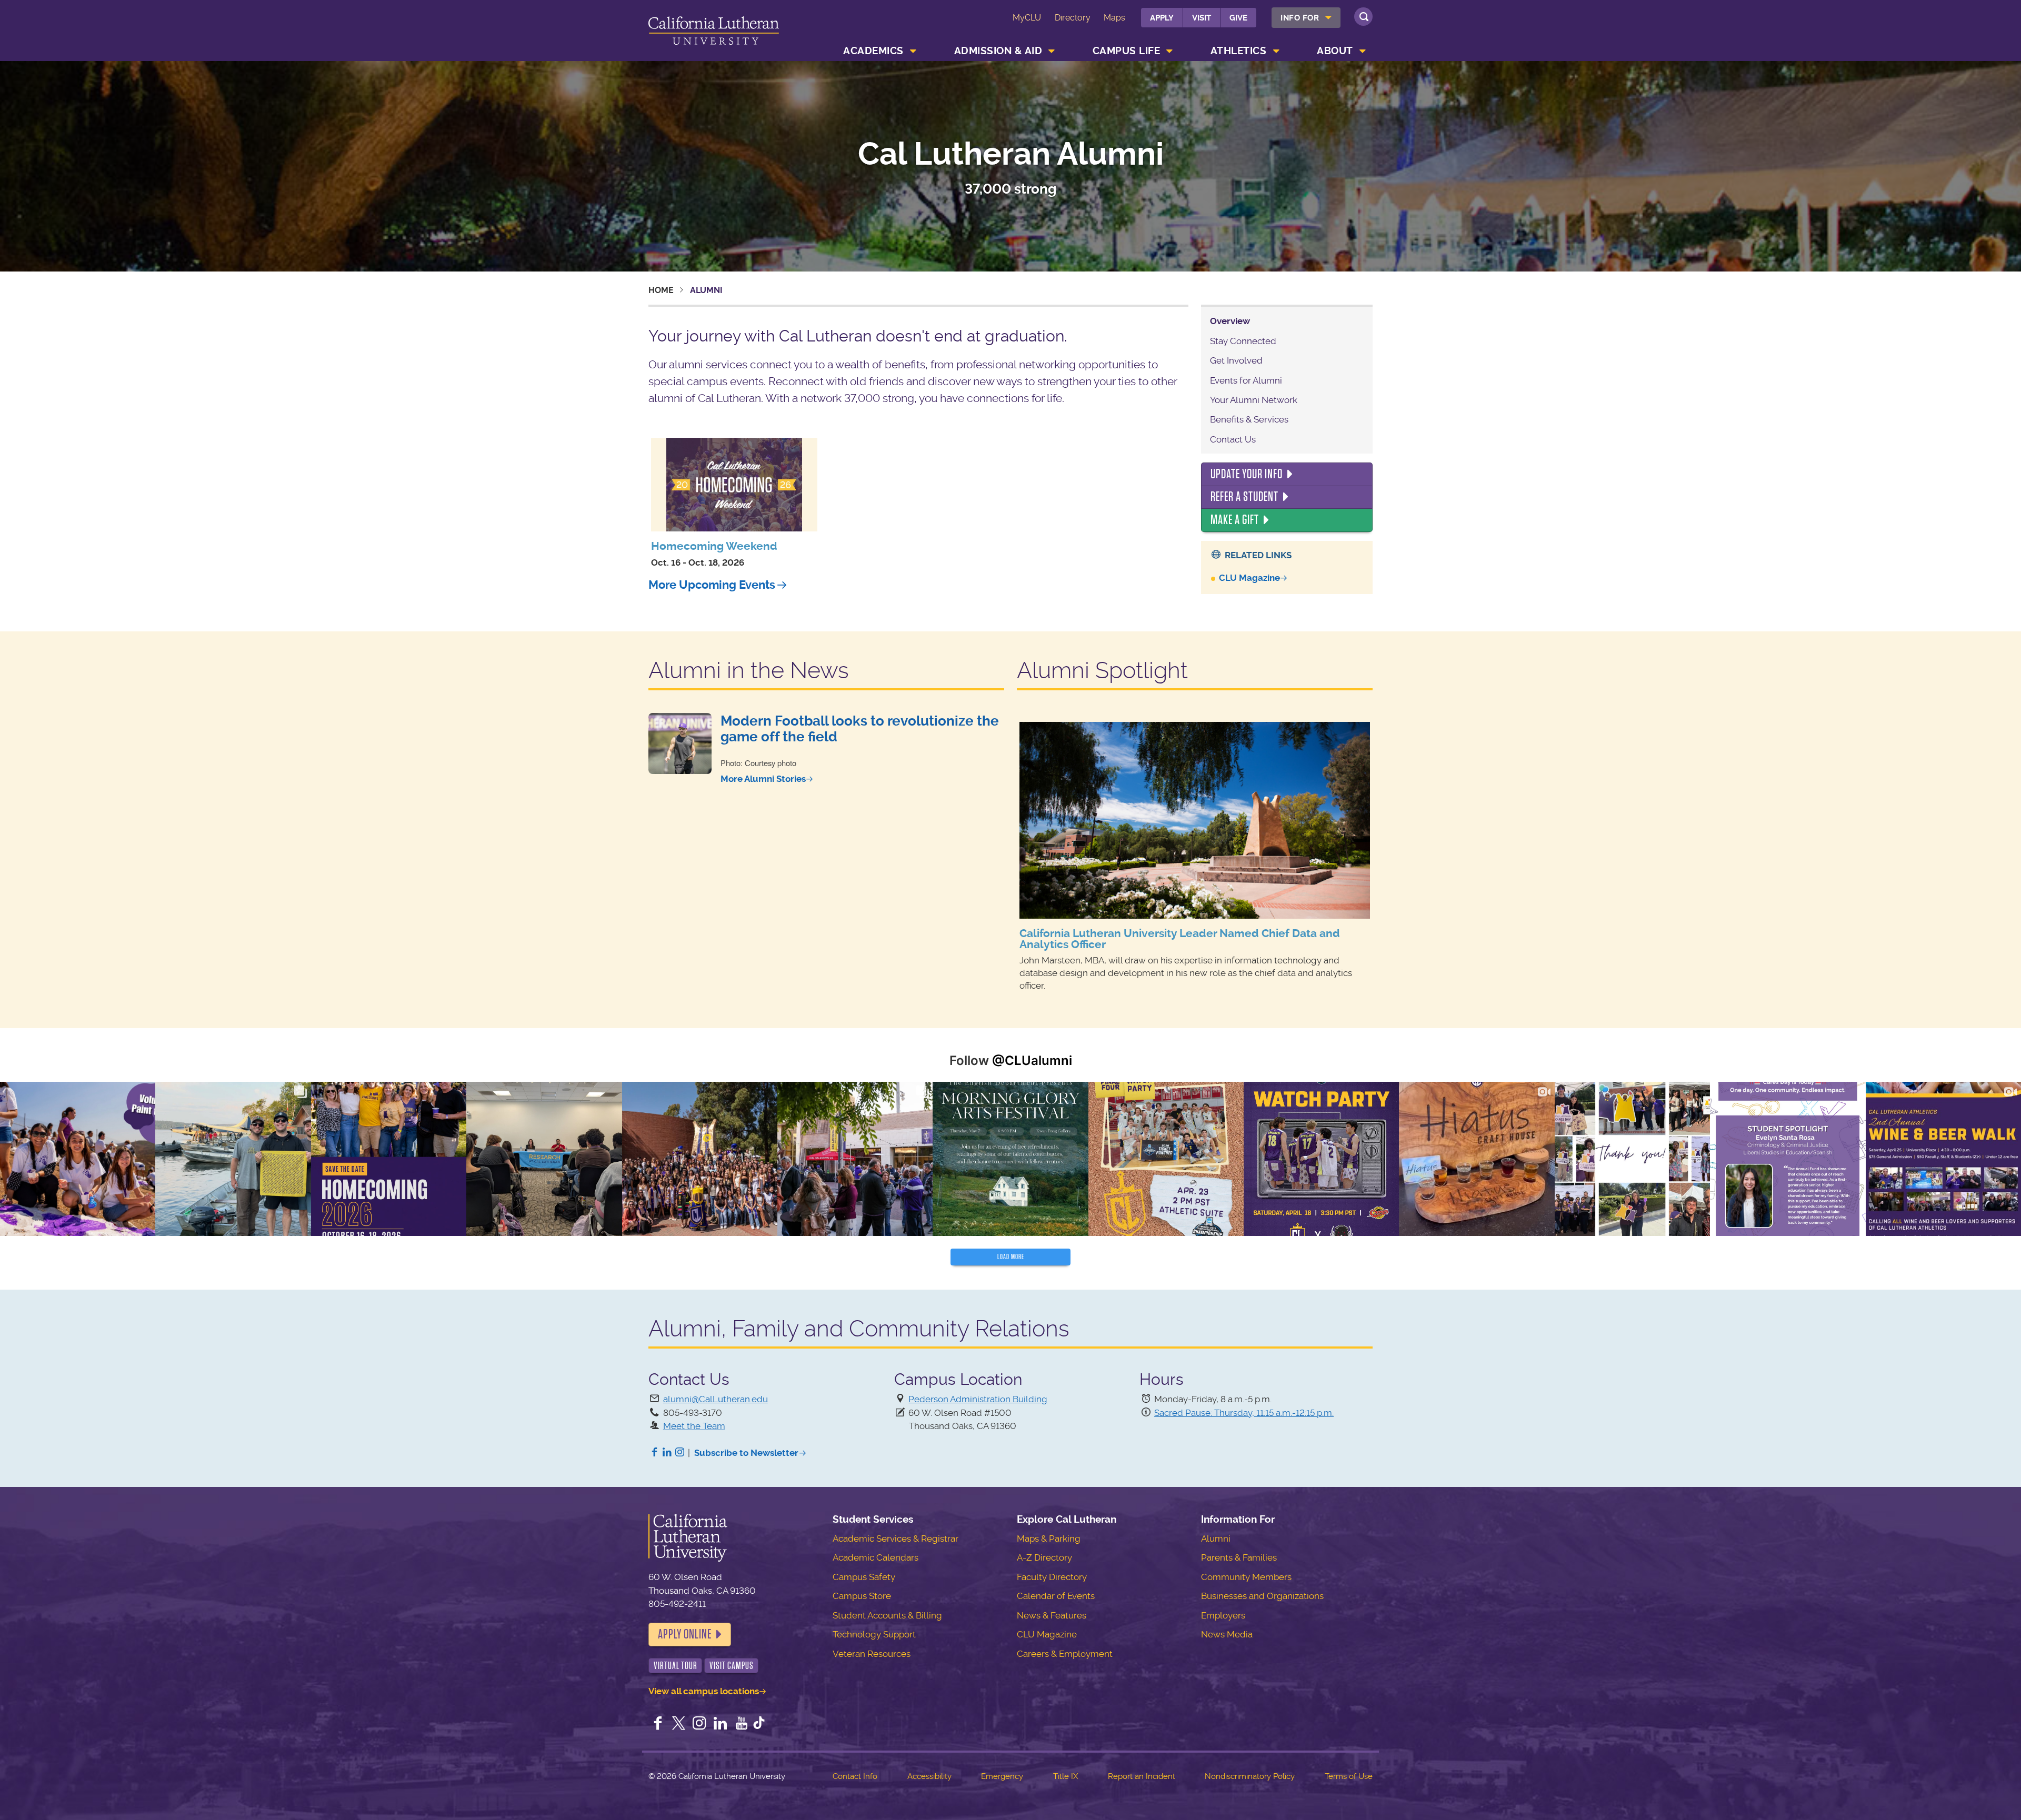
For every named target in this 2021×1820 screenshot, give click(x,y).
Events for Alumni (1246, 380)
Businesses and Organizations (1262, 1596)
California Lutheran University (714, 32)
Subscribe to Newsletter (746, 1453)
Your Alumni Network (1254, 400)
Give (1238, 18)
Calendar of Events (1056, 1596)
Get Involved (1236, 360)
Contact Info (855, 1776)
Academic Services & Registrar (896, 1539)
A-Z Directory (1044, 1557)
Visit (1202, 18)
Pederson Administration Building (978, 1399)
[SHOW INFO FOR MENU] (1329, 18)
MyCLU (1027, 18)
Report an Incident (1142, 1776)
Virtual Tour (676, 1666)
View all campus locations (704, 1691)
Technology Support (874, 1634)
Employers (1223, 1615)
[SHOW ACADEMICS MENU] (913, 51)
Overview (1230, 321)
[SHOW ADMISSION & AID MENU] (1052, 51)
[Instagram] (680, 1453)
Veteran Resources (872, 1654)
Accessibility (929, 1776)
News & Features (1052, 1615)
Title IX (1065, 1776)
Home (661, 290)
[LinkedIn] (667, 1453)
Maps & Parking (1049, 1539)
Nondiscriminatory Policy (1250, 1776)
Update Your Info (1247, 474)
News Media (1227, 1634)
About (1335, 51)
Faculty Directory (1052, 1577)
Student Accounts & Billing (887, 1615)
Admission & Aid (998, 51)
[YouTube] (742, 1724)
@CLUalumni (1032, 1060)
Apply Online (685, 1634)
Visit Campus (732, 1666)
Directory (1073, 18)
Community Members (1246, 1577)
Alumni (1216, 1539)
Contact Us (1233, 439)
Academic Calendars (876, 1557)
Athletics (1239, 51)
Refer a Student (1244, 497)
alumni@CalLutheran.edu (716, 1399)
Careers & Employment (1065, 1654)
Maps (1114, 18)
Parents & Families (1239, 1557)
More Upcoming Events (712, 585)
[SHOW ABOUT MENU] (1363, 51)
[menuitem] (1306, 18)
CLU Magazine (1249, 578)
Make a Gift (1235, 520)
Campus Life (1127, 51)
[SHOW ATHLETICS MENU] (1276, 51)
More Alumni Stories (763, 779)
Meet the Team (694, 1426)
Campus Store (862, 1596)
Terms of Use (1349, 1776)
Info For (1300, 18)
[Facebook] (655, 1453)
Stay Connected (1243, 341)
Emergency (1002, 1776)
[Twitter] (679, 1724)
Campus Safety (864, 1577)
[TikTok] (759, 1724)
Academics (873, 51)
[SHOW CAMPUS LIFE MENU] (1170, 51)
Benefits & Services (1249, 419)
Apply (1162, 18)
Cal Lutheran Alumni (1011, 155)
